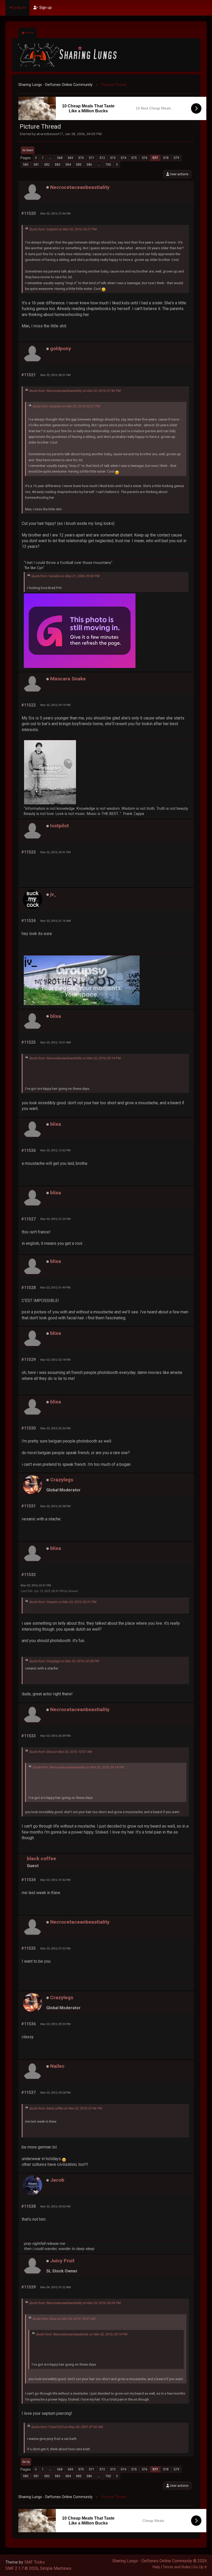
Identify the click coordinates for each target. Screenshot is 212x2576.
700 (108, 165)
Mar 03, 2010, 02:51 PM (36, 1585)
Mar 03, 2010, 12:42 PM (55, 1150)
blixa (56, 1016)
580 (26, 165)
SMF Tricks (35, 2562)
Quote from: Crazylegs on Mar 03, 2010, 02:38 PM (64, 1661)
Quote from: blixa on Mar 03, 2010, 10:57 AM (60, 1752)
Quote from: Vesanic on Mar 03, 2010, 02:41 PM (63, 1602)
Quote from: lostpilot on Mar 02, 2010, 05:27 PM (63, 229)
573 (113, 158)
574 (123, 158)
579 (176, 158)
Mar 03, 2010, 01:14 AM (56, 921)
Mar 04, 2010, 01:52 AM (56, 2287)
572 (102, 158)
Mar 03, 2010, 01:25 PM (55, 1219)
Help (156, 2567)
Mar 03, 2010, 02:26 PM (55, 1428)
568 (60, 158)
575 (134, 158)
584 (68, 165)
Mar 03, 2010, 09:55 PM (55, 2206)
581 (36, 165)
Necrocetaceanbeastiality (80, 187)
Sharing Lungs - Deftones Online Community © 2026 (160, 2561)
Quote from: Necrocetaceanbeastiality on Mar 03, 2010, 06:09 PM (75, 2303)
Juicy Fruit (62, 2261)
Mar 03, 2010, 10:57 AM (56, 1042)
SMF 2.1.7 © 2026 (22, 2568)
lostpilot (59, 826)
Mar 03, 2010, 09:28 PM (55, 2093)
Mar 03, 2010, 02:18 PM (55, 1360)
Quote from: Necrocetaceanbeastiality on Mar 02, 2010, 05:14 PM (75, 1058)
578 (166, 158)
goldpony (61, 348)
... (50, 158)
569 (70, 158)
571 (92, 158)
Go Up (26, 2462)
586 (89, 165)
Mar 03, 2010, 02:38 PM (55, 1506)
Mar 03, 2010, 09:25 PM (55, 2024)
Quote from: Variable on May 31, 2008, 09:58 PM (65, 576)
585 (79, 165)
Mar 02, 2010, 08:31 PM (55, 375)
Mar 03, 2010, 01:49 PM (55, 1287)
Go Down (28, 150)
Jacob (57, 2180)
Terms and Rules (177, 2567)
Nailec (57, 2066)
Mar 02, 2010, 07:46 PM (55, 214)
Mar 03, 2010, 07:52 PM (55, 1948)
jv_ (53, 894)
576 (145, 158)
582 (47, 165)
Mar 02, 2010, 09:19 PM (55, 705)
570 (81, 158)
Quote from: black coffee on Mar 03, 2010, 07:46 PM (65, 2108)
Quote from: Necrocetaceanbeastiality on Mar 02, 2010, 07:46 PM (75, 391)
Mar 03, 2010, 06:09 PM (55, 1736)
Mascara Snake (68, 679)
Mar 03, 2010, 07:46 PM (55, 1880)
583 (58, 165)
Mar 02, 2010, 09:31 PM (55, 852)
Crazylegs (62, 1480)
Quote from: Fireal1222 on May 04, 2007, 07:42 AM (67, 2427)
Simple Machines (56, 2568)
